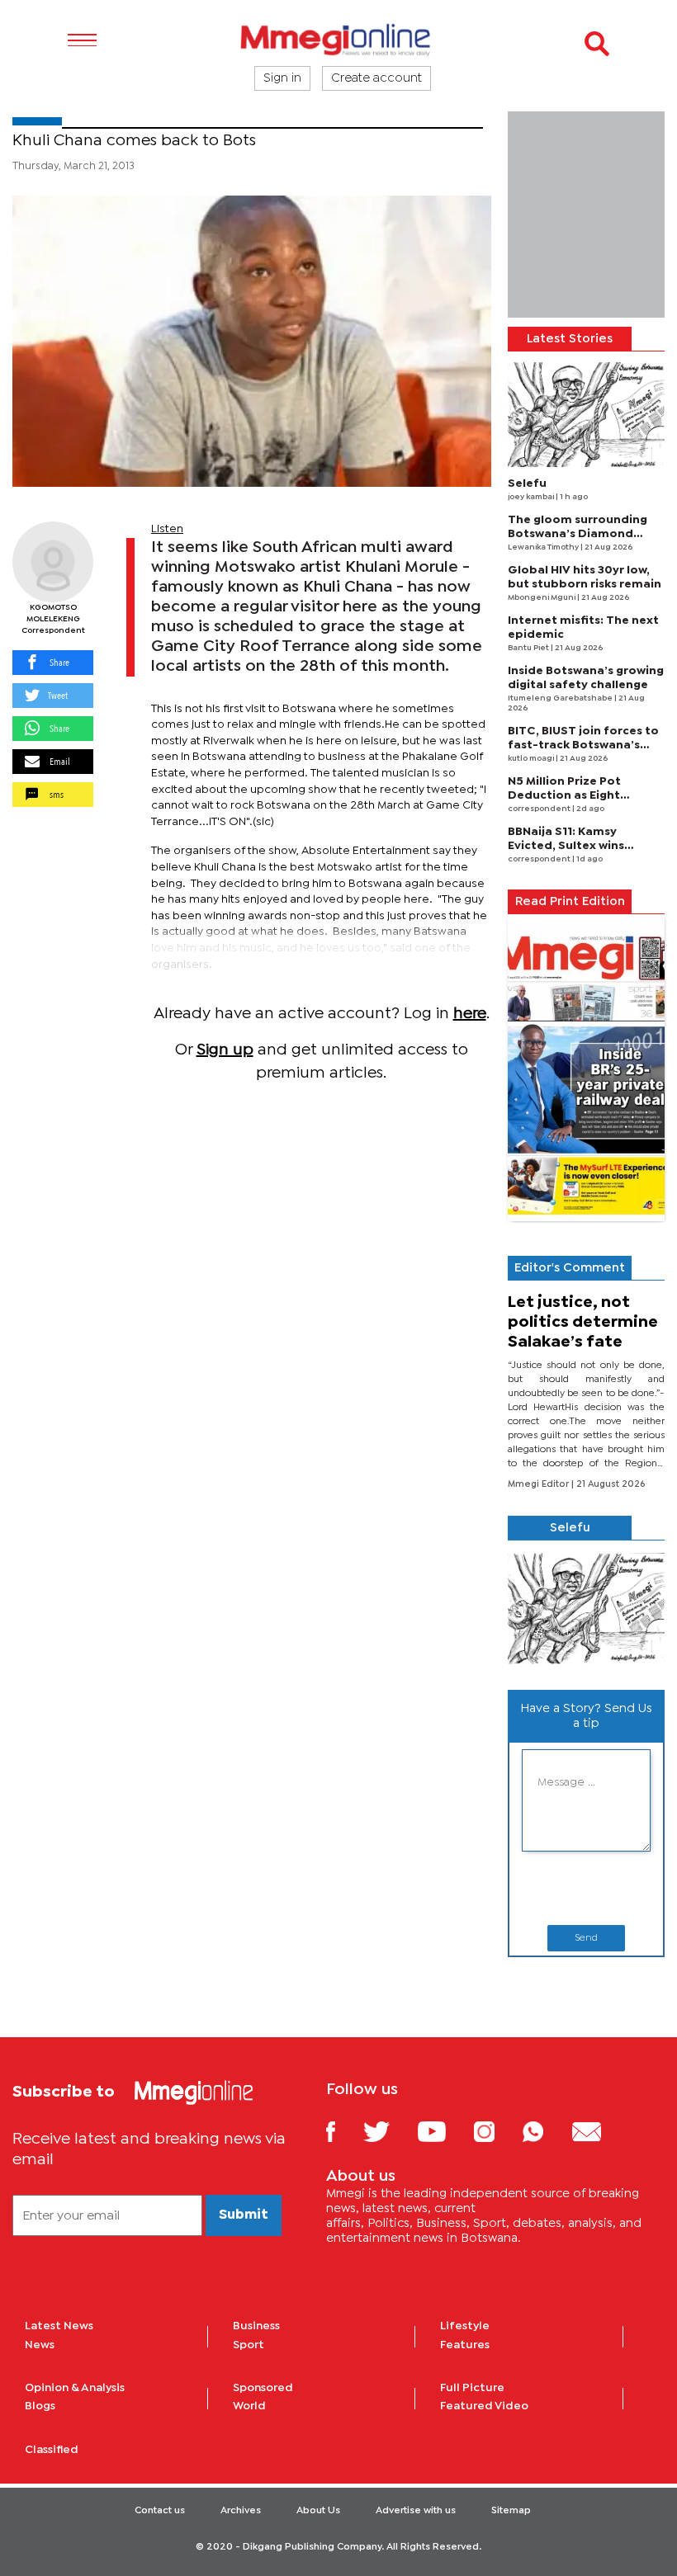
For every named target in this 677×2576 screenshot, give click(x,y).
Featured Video (484, 2406)
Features (465, 2345)
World (249, 2406)
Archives (241, 2511)
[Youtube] (444, 2131)
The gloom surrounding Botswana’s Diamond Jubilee (578, 534)
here (470, 1014)
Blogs (40, 2406)
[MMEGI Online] (338, 39)
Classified (52, 2450)
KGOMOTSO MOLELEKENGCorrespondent (53, 619)
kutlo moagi (532, 759)
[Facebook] (343, 2131)
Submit (244, 2215)
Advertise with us (416, 2511)
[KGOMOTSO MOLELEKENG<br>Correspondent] (53, 562)
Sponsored (263, 2388)
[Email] (599, 2131)
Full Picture (472, 2388)
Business (256, 2326)
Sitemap (511, 2511)
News (40, 2345)
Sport (249, 2345)
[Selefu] (586, 415)
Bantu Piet (529, 648)
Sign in (282, 78)
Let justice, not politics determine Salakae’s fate (583, 1322)
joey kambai (532, 497)
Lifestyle (465, 2326)
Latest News (59, 2326)
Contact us (160, 2511)
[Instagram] (497, 2131)
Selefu (527, 484)
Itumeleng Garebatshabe (561, 698)
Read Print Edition (570, 902)
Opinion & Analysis (75, 2388)
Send (586, 1938)
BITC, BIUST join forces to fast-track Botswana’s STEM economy (583, 745)
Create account (376, 78)
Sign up (225, 1050)
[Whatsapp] (545, 2131)
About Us (318, 2511)
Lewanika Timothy (544, 547)
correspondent (540, 809)
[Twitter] (388, 2131)
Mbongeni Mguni (542, 598)
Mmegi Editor (540, 1484)
